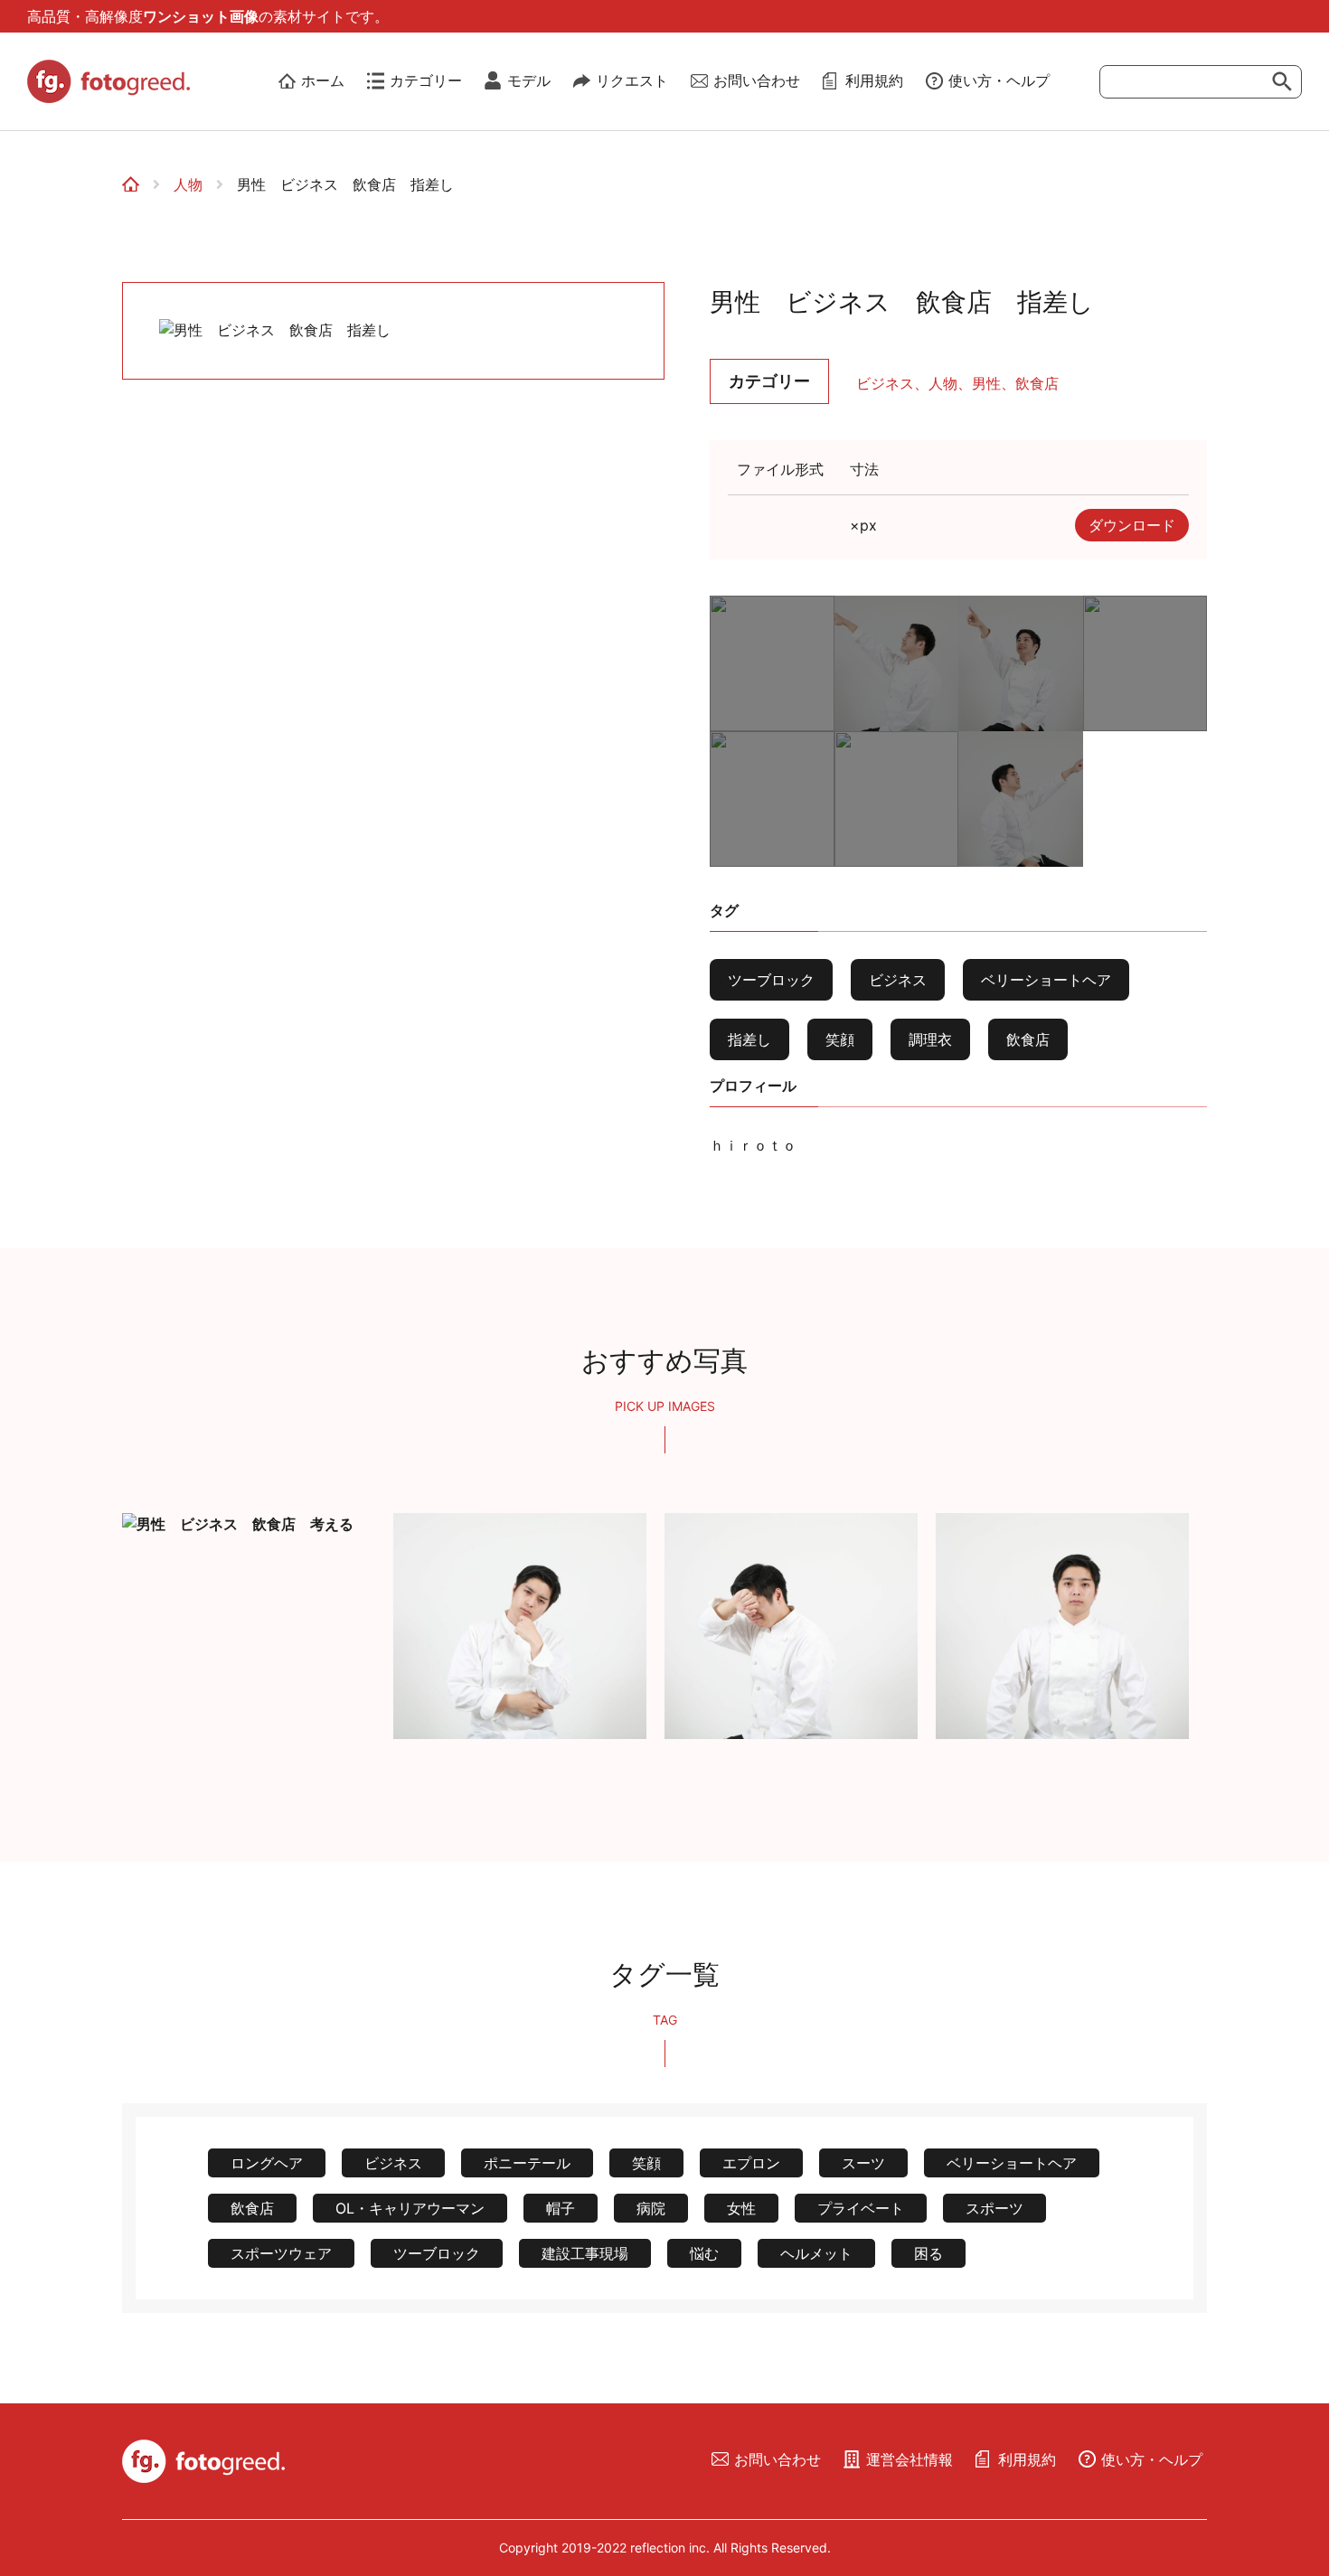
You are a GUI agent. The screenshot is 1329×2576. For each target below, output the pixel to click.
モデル (529, 80)
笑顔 (840, 1039)
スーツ (863, 2163)
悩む (704, 2253)
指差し (749, 1039)
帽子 (561, 2208)
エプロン (751, 2163)
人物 (188, 184)
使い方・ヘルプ (999, 80)
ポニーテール (527, 2163)
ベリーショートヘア (1046, 980)
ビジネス (885, 383)
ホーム (323, 80)
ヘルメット (816, 2253)
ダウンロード (1132, 525)
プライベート (861, 2208)
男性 (986, 383)
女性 (741, 2208)
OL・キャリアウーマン (410, 2208)
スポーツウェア (281, 2253)
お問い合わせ (757, 80)
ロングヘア (267, 2163)
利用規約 (874, 80)
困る (928, 2253)
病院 (651, 2208)
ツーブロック (771, 980)
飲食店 (1037, 383)
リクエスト (632, 80)
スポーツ (994, 2208)
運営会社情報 (910, 2459)
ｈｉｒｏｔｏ (753, 1145)
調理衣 (930, 1039)
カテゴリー (426, 80)
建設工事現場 (585, 2253)
